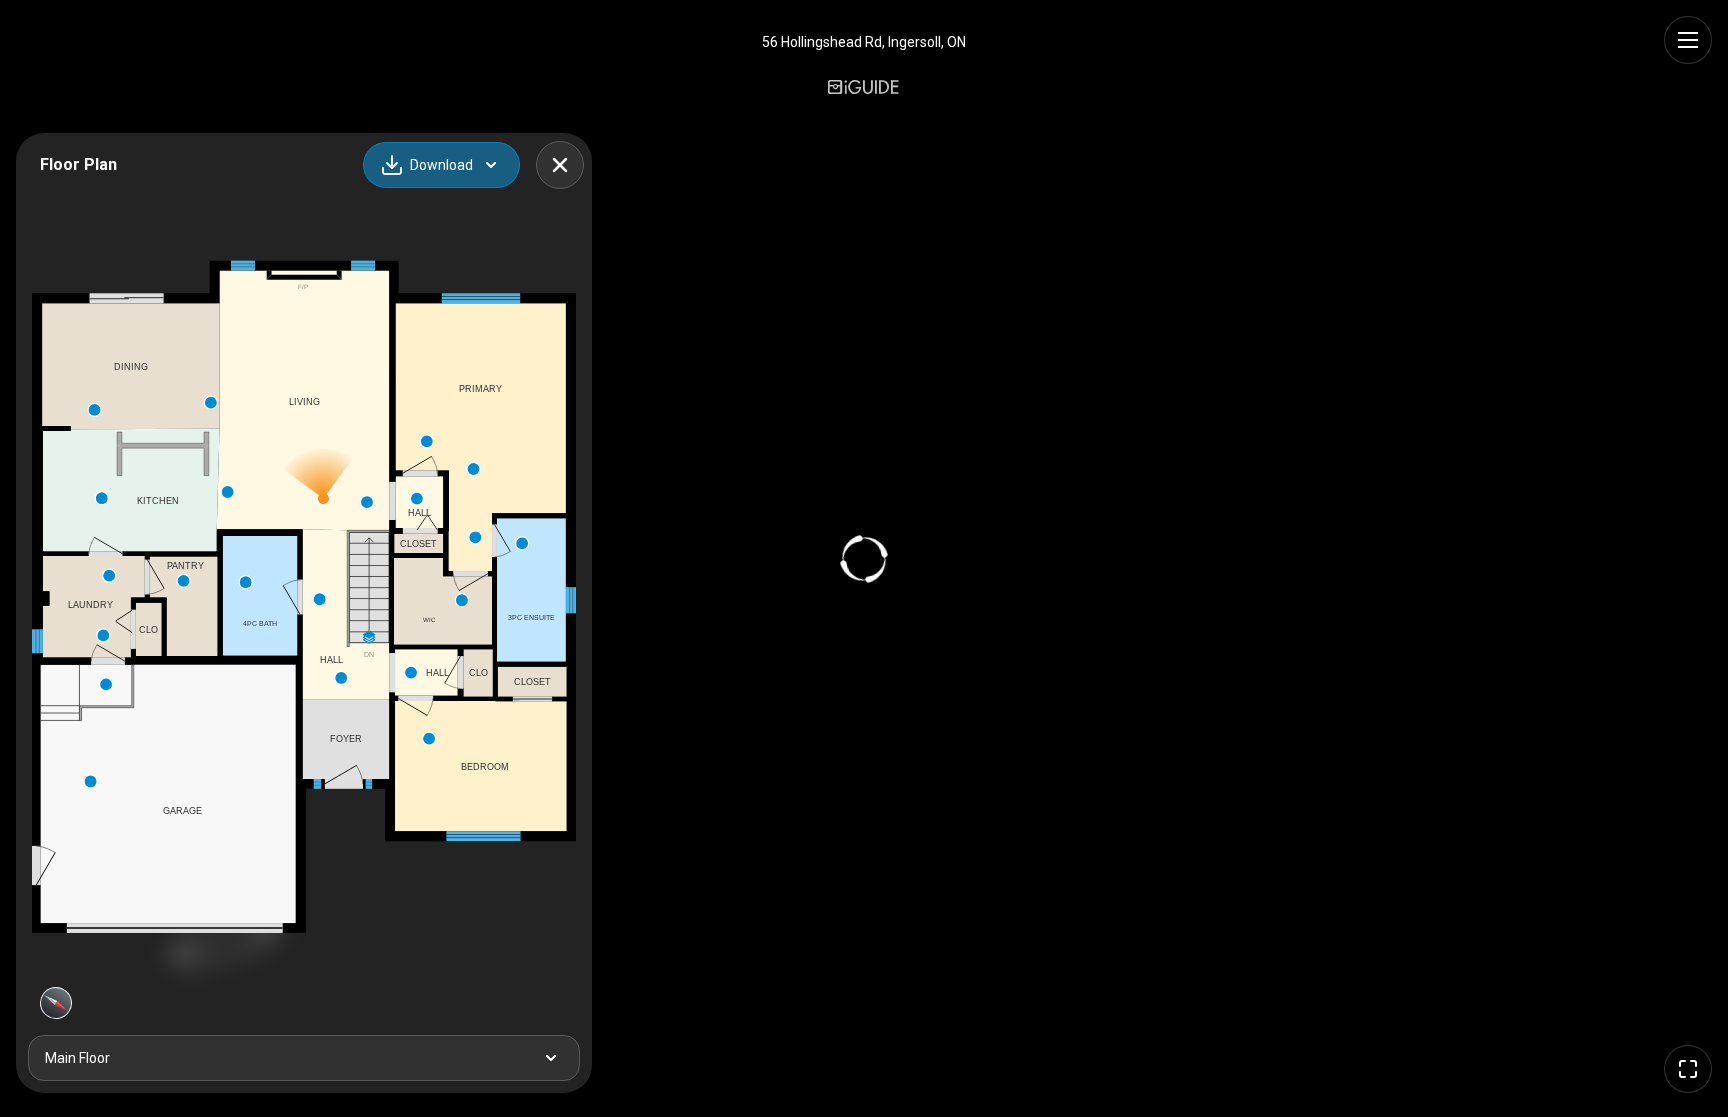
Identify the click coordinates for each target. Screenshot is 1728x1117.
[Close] (560, 165)
